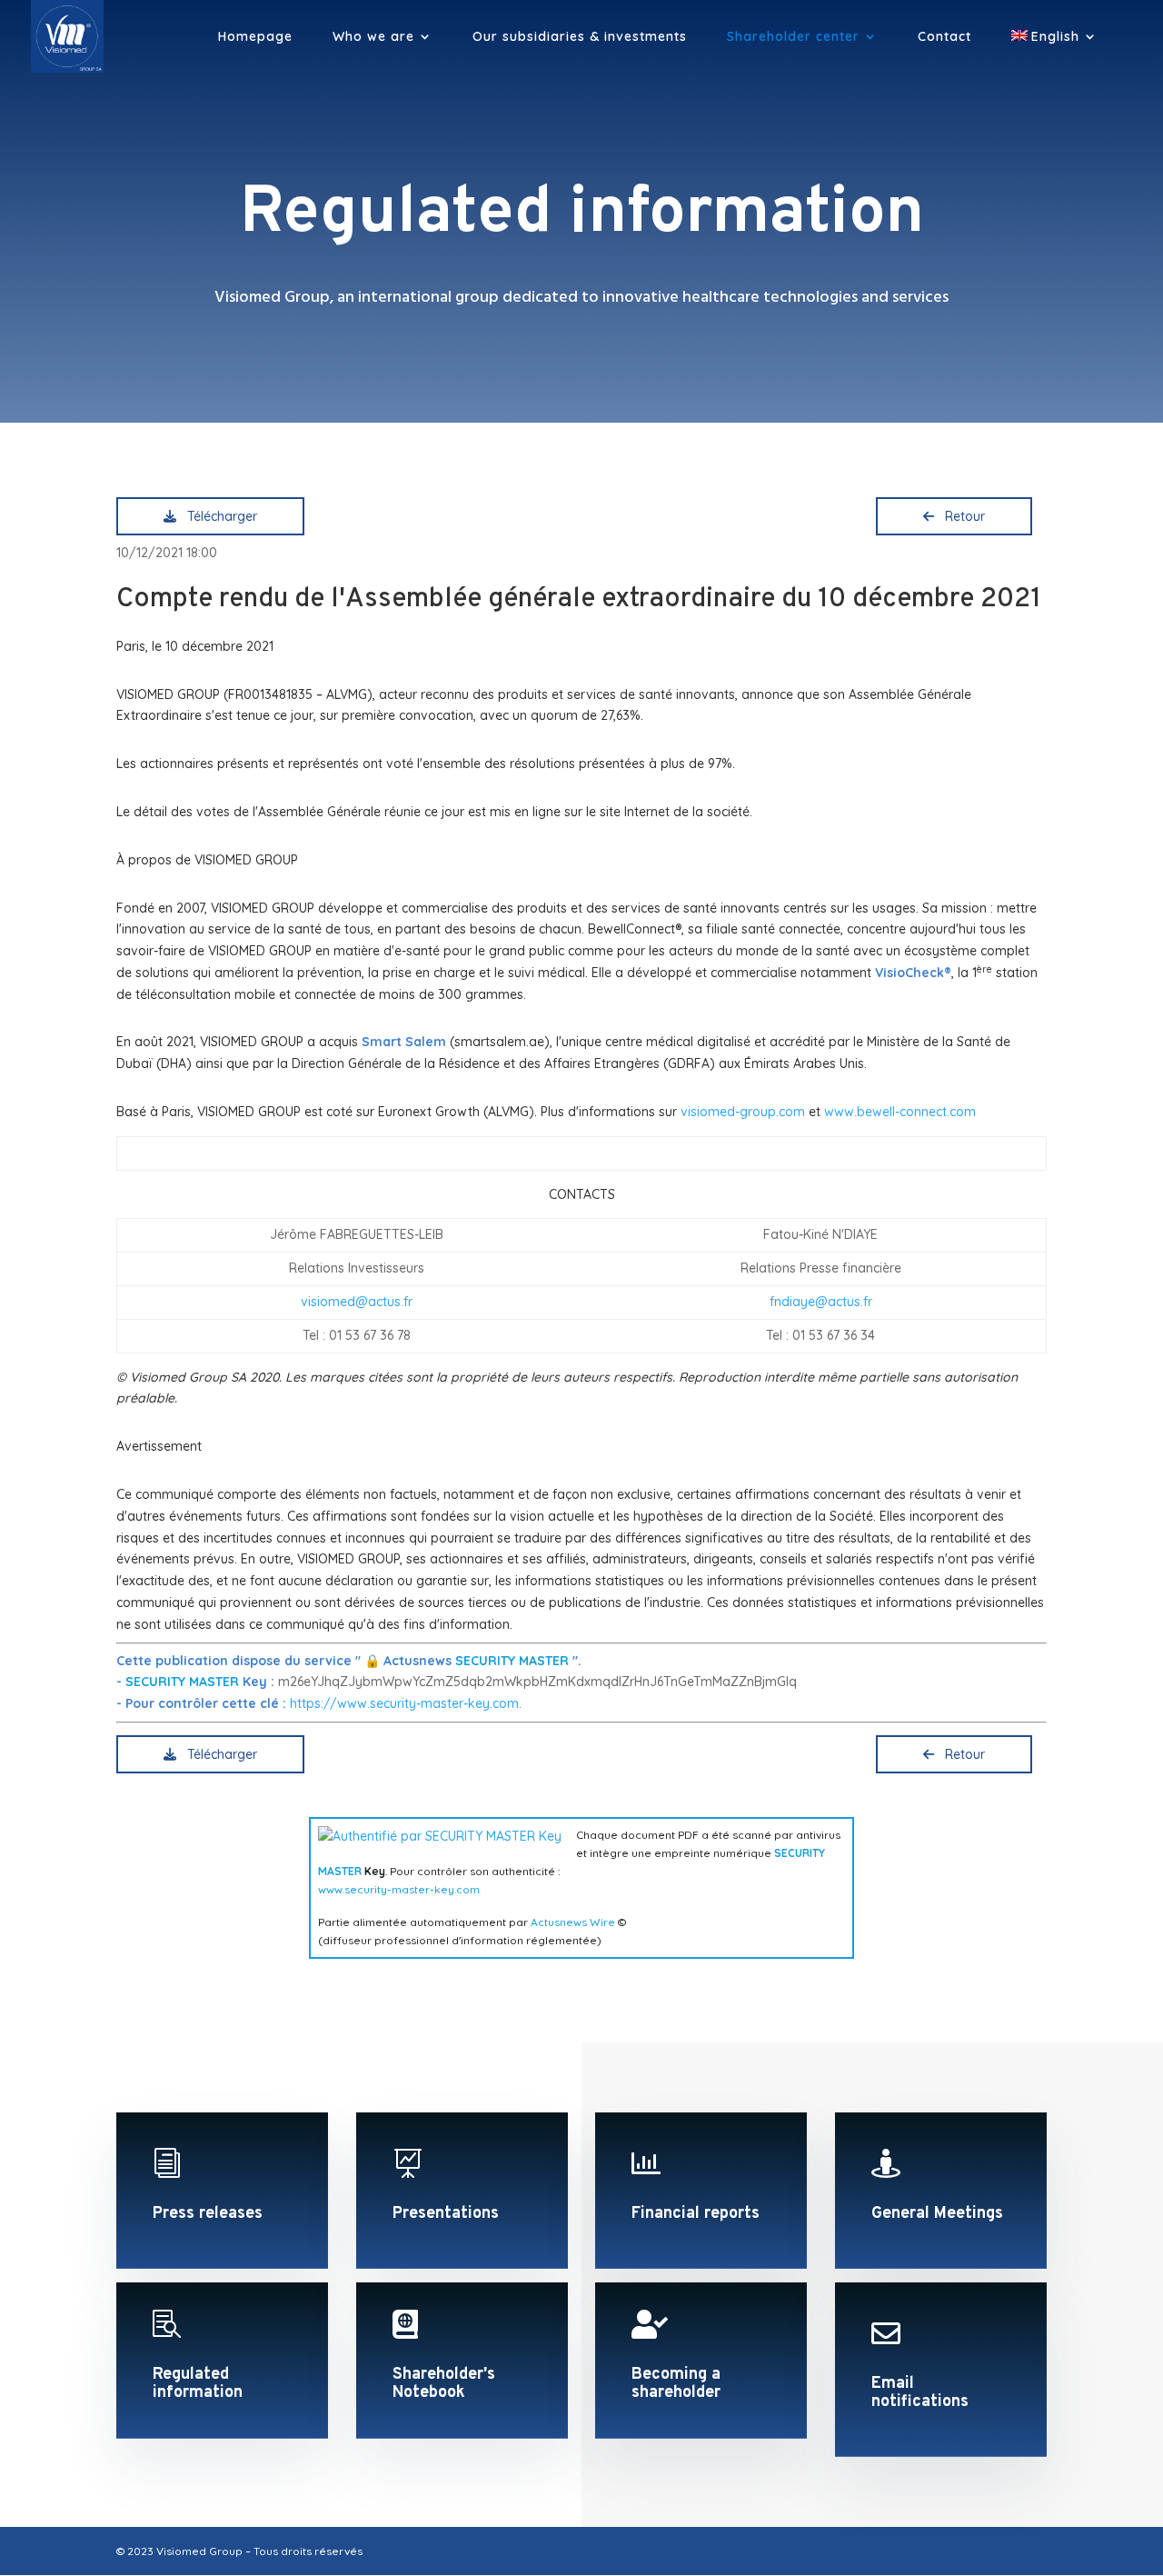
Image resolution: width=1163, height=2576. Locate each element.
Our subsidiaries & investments (580, 37)
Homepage (255, 37)
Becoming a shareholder (676, 2384)
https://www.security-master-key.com (404, 1703)
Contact (944, 37)
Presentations (446, 2214)
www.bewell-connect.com (900, 1112)
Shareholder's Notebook (444, 2384)
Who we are (373, 37)
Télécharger (219, 516)
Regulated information (198, 2384)
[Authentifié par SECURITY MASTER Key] (440, 1836)
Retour (961, 516)
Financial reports (696, 2214)
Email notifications (920, 2393)
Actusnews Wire (573, 1922)
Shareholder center (793, 37)
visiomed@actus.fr (357, 1302)
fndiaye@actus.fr (821, 1302)
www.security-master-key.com (399, 1889)
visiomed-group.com (743, 1112)
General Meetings (937, 2214)
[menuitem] (1054, 51)
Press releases (208, 2214)
